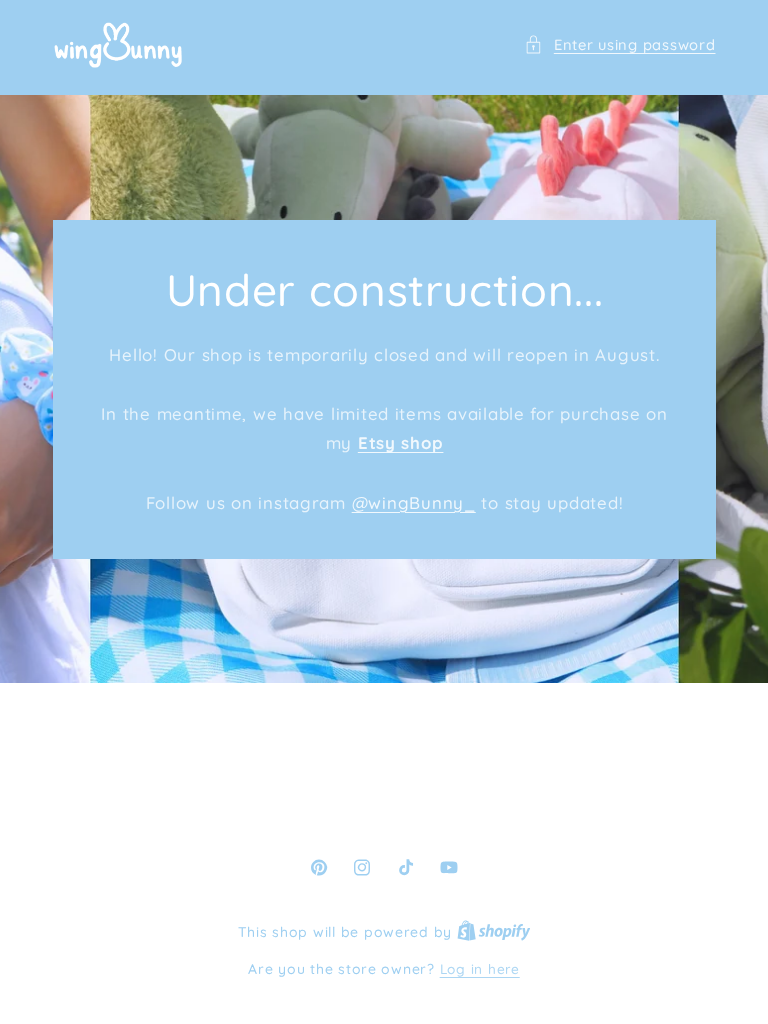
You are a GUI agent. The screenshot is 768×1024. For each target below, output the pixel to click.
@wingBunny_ (413, 501)
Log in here (480, 968)
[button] (619, 45)
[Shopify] (494, 931)
